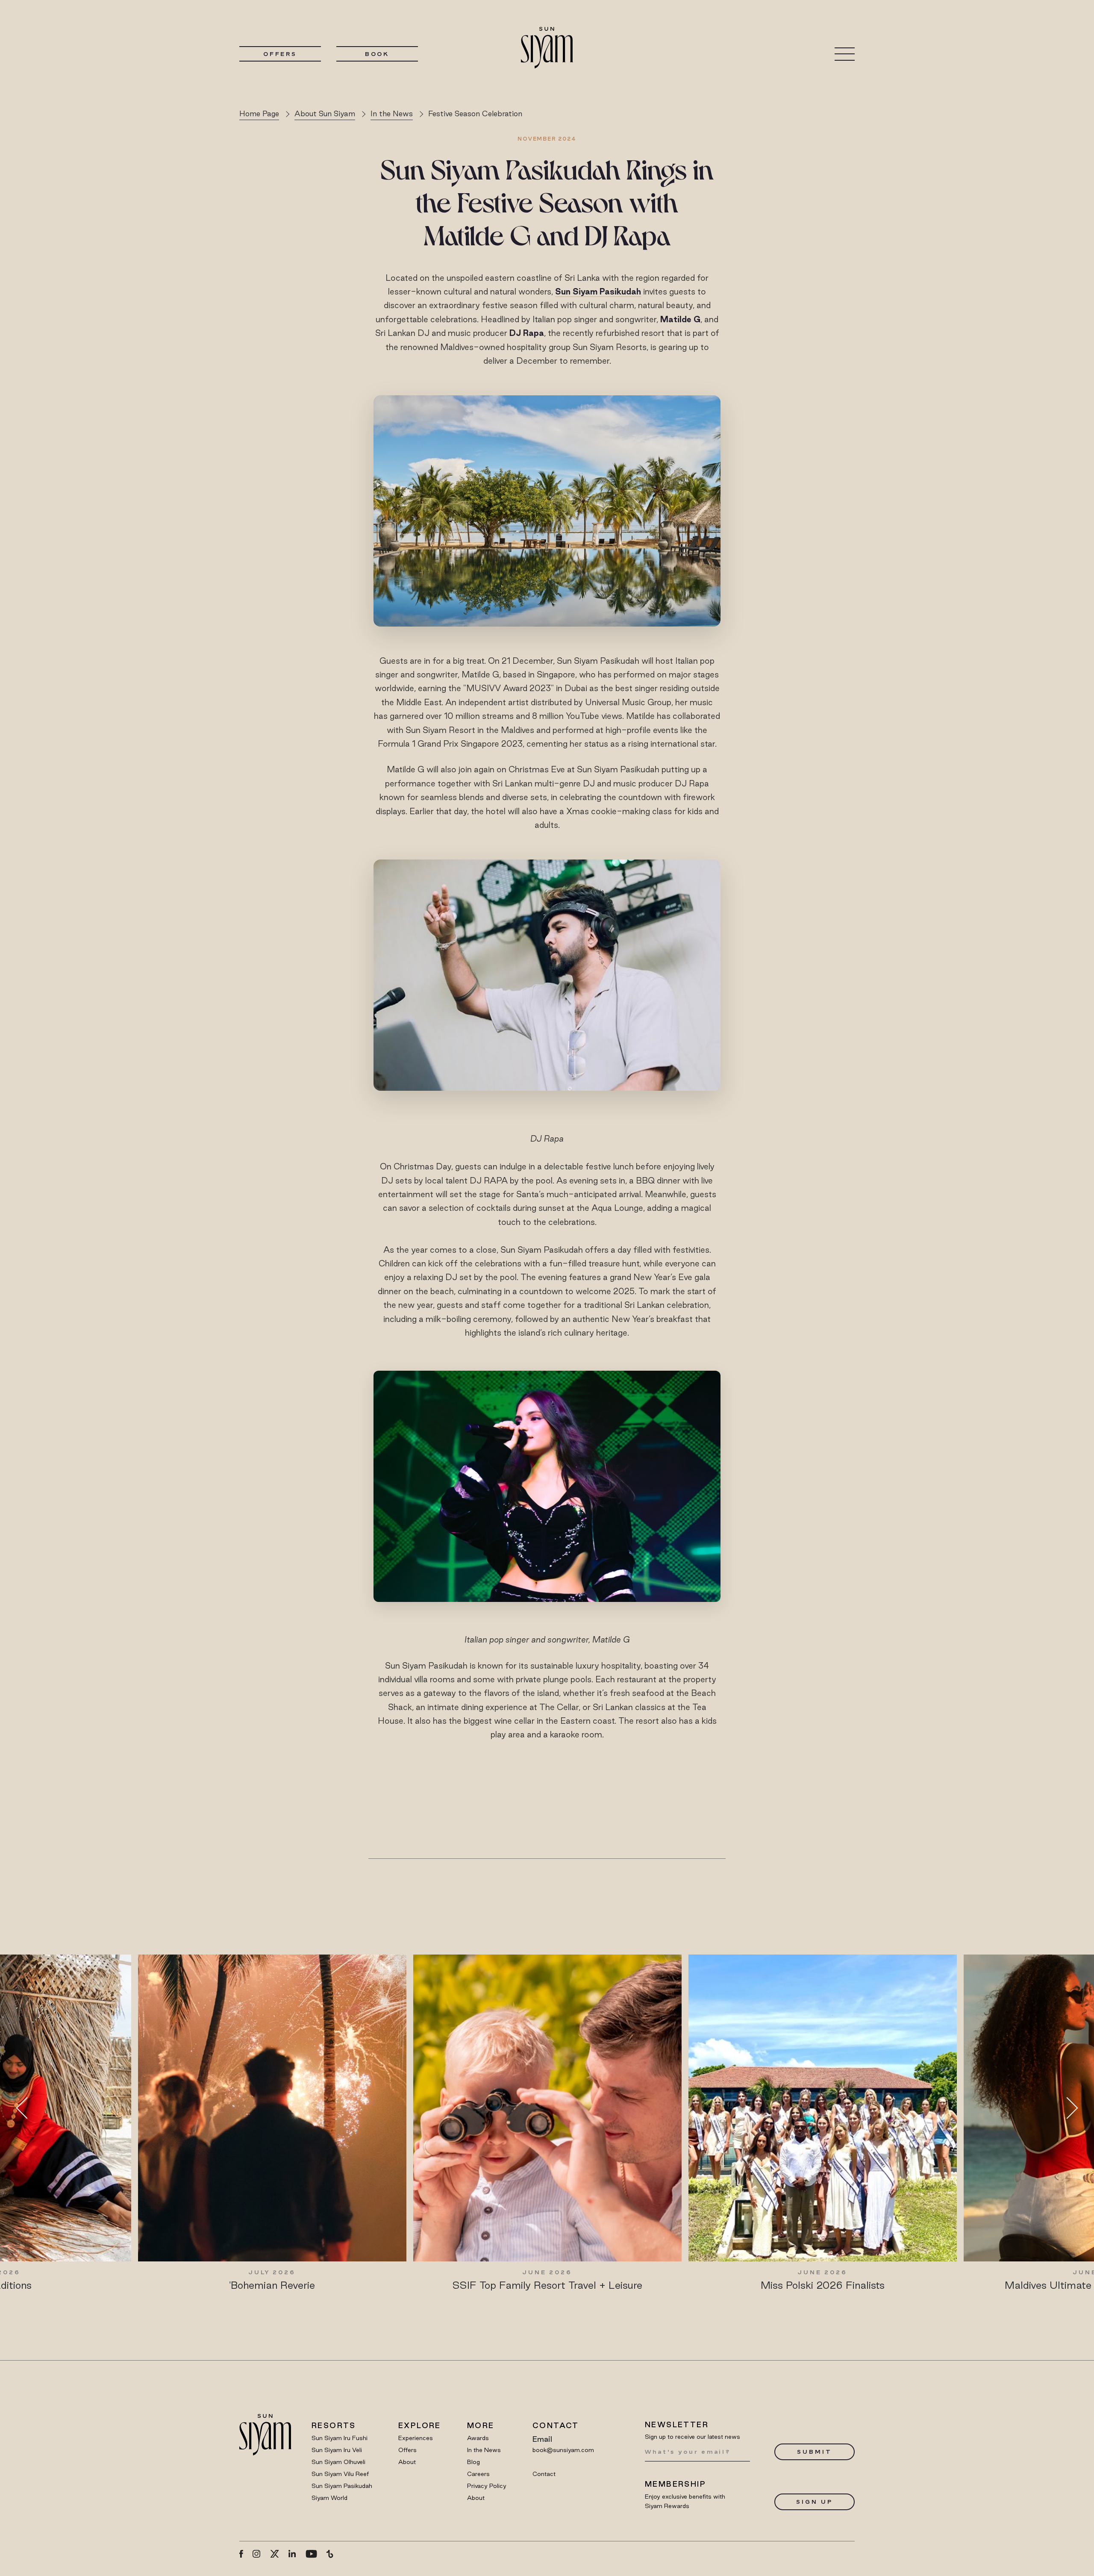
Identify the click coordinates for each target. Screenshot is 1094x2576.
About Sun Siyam (325, 113)
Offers (280, 54)
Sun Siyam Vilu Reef (340, 2474)
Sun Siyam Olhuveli (338, 2462)
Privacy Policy (487, 2486)
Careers (478, 2474)
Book (377, 54)
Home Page (259, 113)
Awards (478, 2438)
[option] (272, 2123)
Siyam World (329, 2498)
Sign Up (814, 2502)
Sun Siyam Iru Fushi (340, 2438)
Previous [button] (27, 2108)
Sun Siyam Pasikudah (342, 2486)
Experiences (416, 2438)
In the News (392, 113)
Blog (473, 2462)
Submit (814, 2452)
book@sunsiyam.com (563, 2450)
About (407, 2462)
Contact (544, 2474)
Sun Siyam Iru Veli (337, 2450)
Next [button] (1067, 2108)
